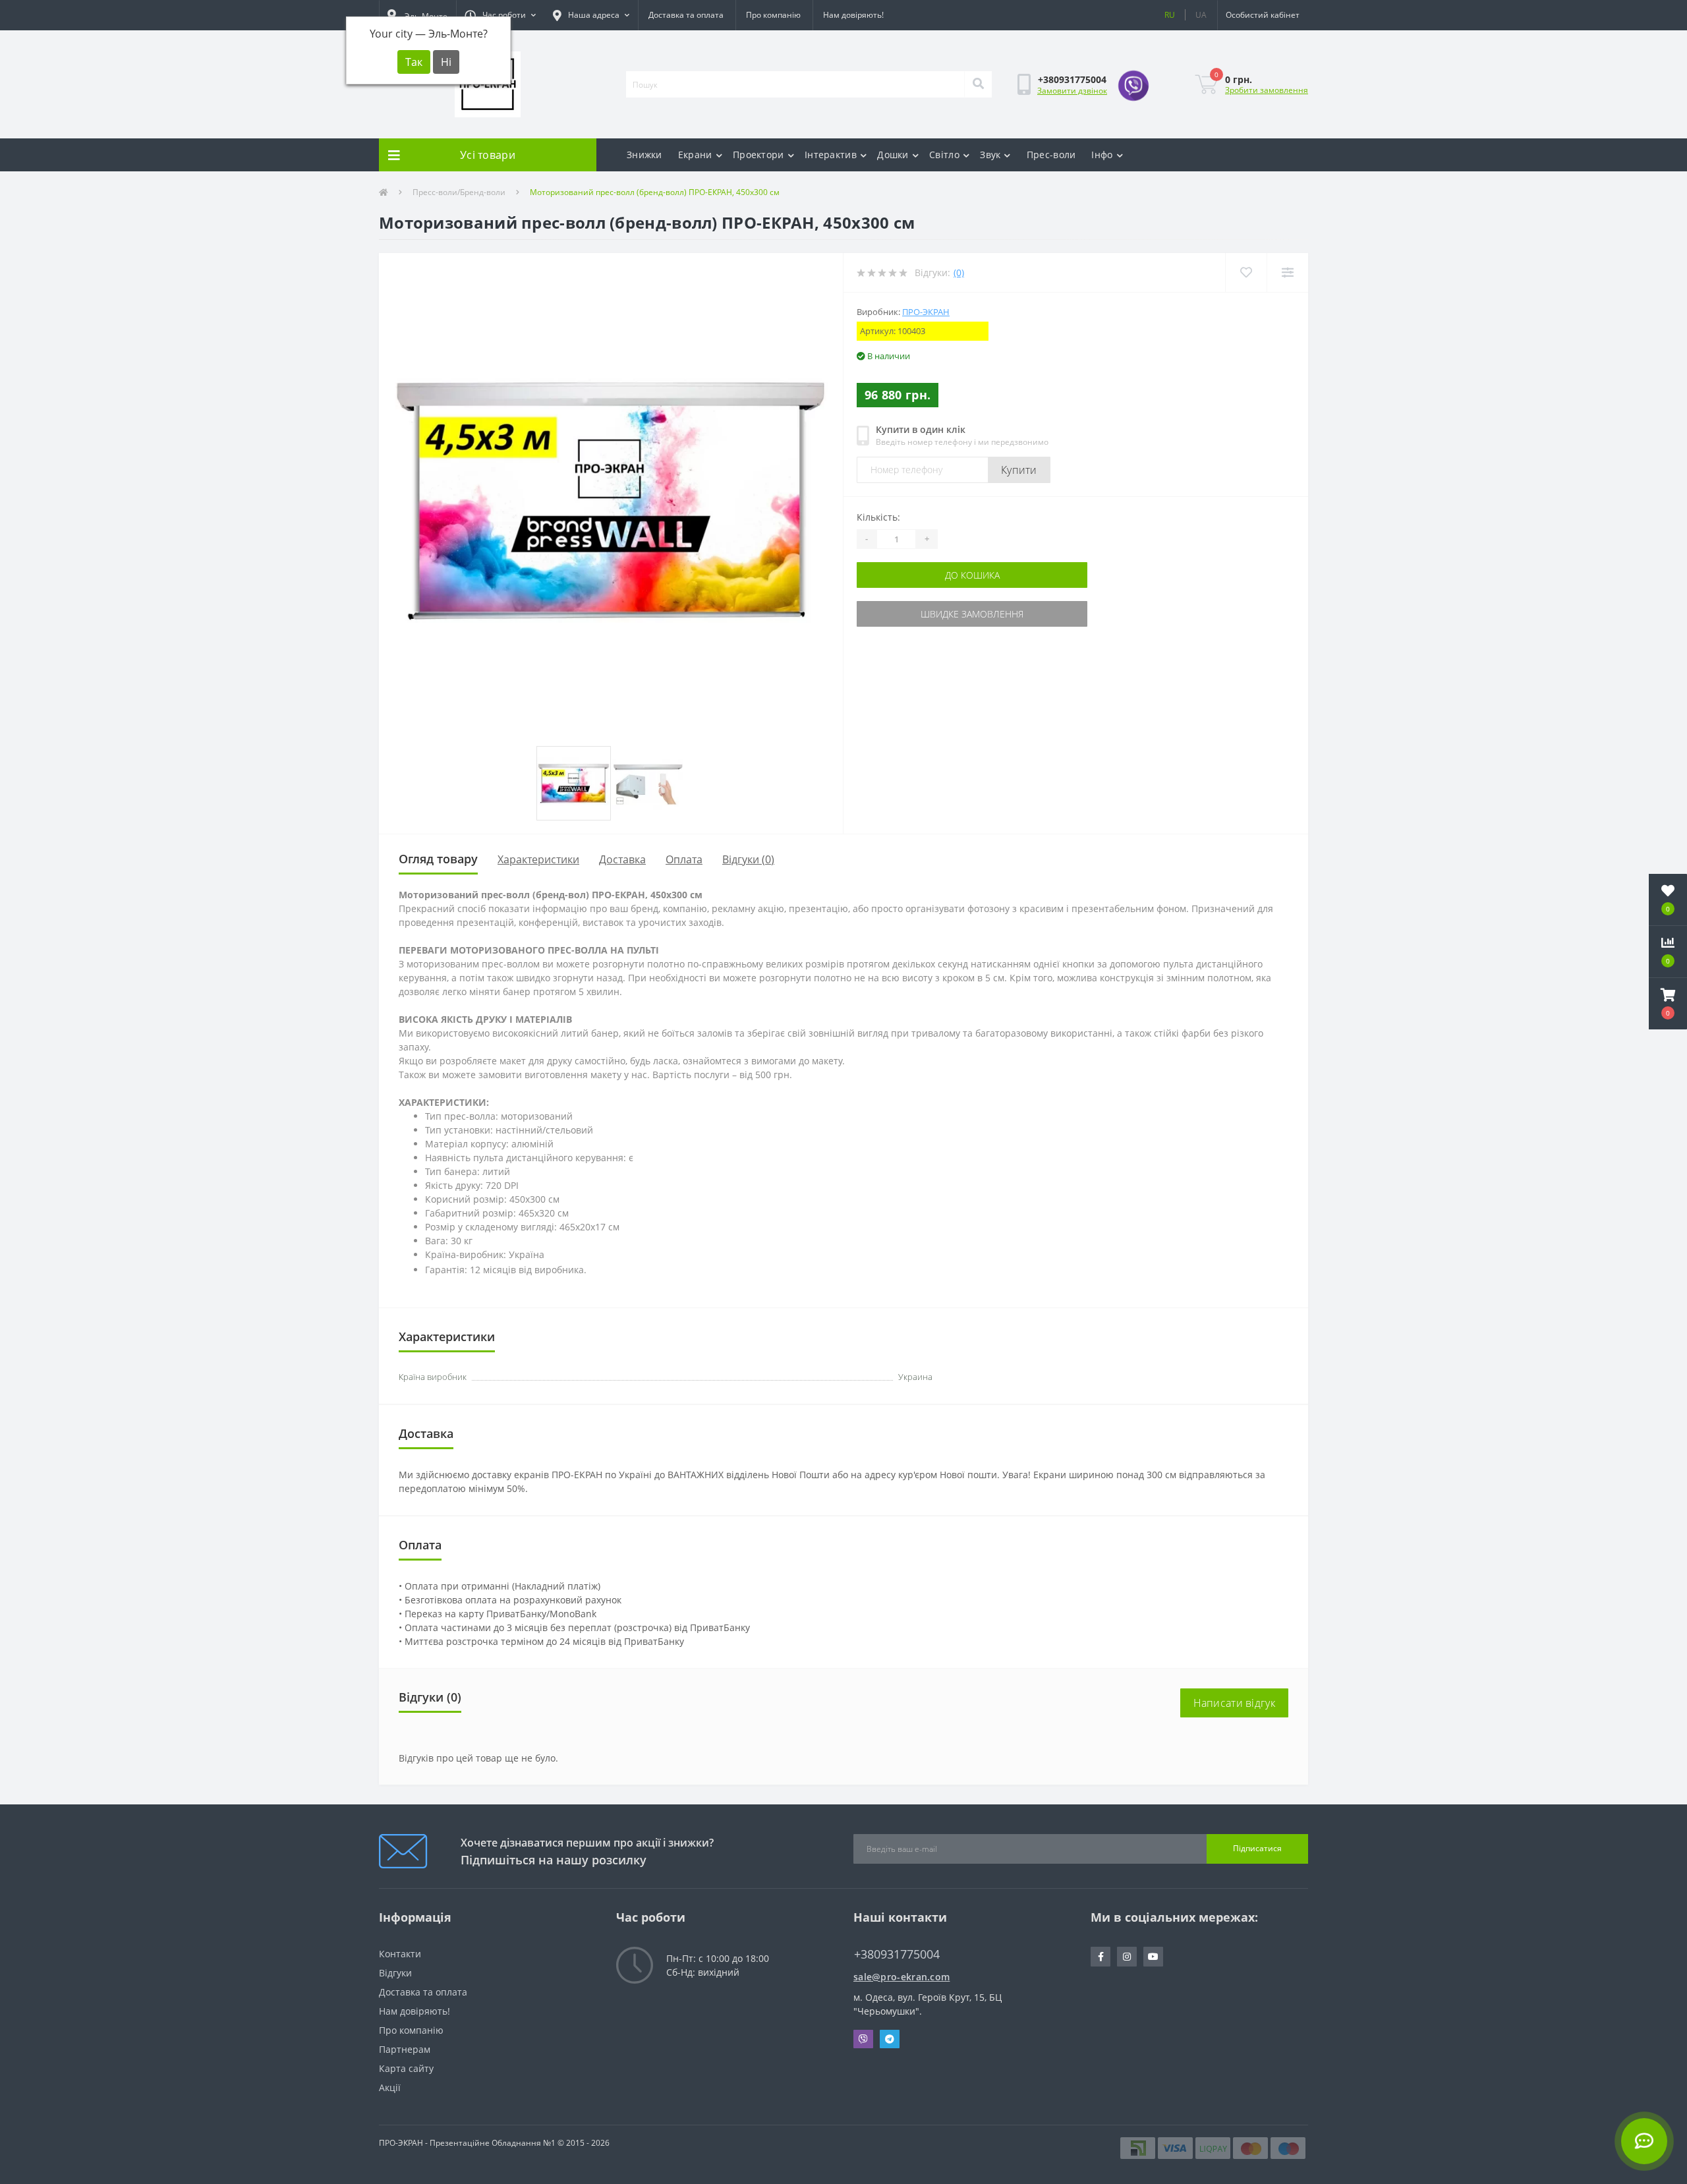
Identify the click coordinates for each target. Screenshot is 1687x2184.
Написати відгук (1235, 1703)
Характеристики (538, 859)
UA (1201, 15)
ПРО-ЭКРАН (926, 312)
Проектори (758, 155)
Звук (990, 155)
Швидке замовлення (972, 614)
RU (1170, 15)
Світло (944, 155)
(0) (959, 273)
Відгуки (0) (748, 859)
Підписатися (1257, 1848)
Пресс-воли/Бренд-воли (459, 192)
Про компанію (773, 15)
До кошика (972, 575)
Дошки (893, 155)
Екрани (695, 155)
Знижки (644, 155)
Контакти (400, 1954)
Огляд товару (438, 859)
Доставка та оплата (686, 15)
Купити (1019, 470)
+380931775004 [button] (897, 1954)
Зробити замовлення (1267, 90)
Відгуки (395, 1973)
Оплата (684, 859)
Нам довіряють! (853, 15)
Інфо (1102, 155)
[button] (500, 15)
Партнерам (405, 2049)
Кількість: (878, 517)
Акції (390, 2087)
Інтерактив (831, 155)
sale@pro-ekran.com (901, 1977)
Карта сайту (406, 2068)
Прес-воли (1051, 155)
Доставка (622, 859)
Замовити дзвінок (1072, 91)
